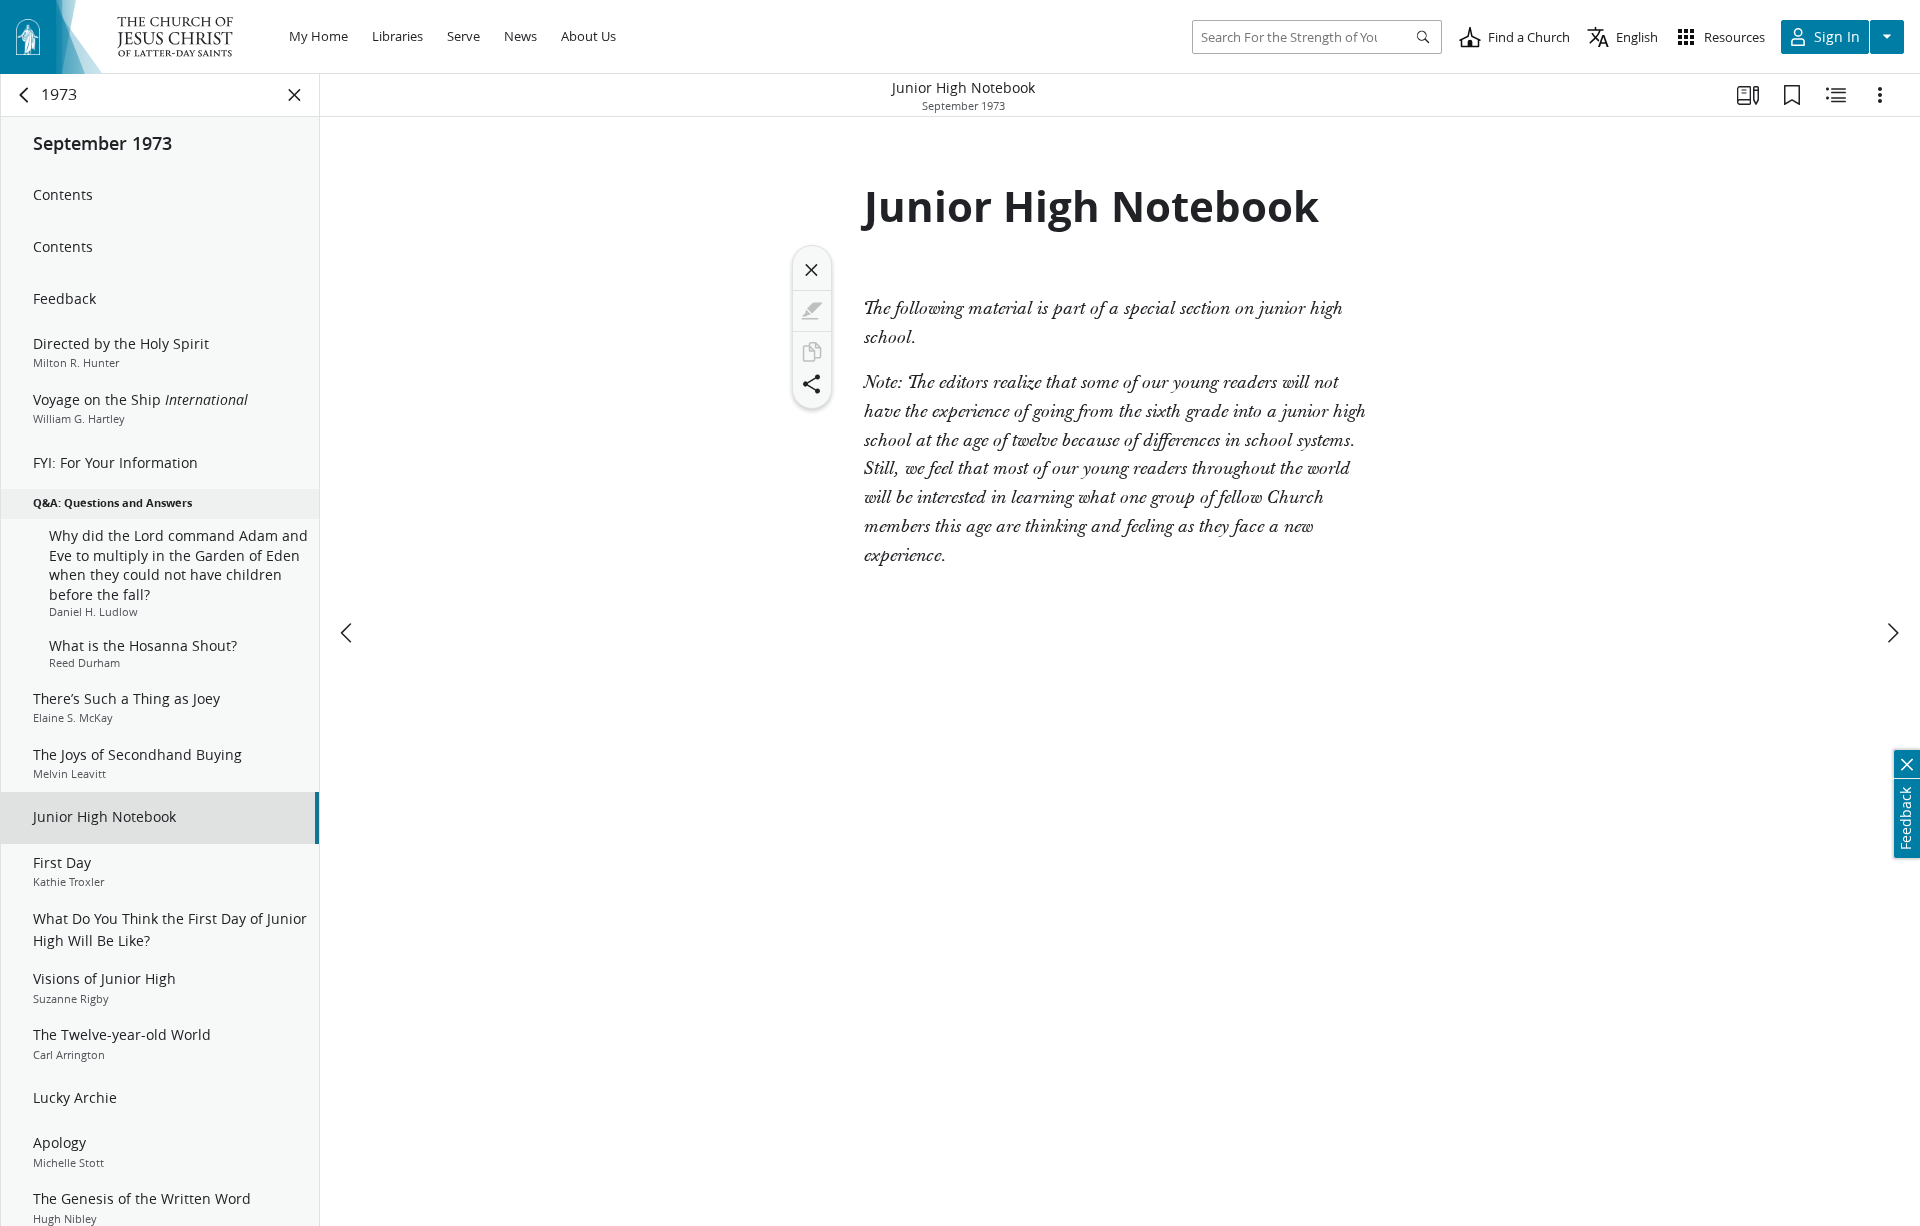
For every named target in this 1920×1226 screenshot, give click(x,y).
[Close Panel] (295, 95)
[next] (1892, 633)
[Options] (1880, 95)
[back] (25, 95)
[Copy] (812, 352)
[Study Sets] (1748, 95)
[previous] (348, 633)
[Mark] (812, 311)
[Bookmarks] (1792, 95)
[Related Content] (1836, 95)
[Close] (812, 270)
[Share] (812, 384)
